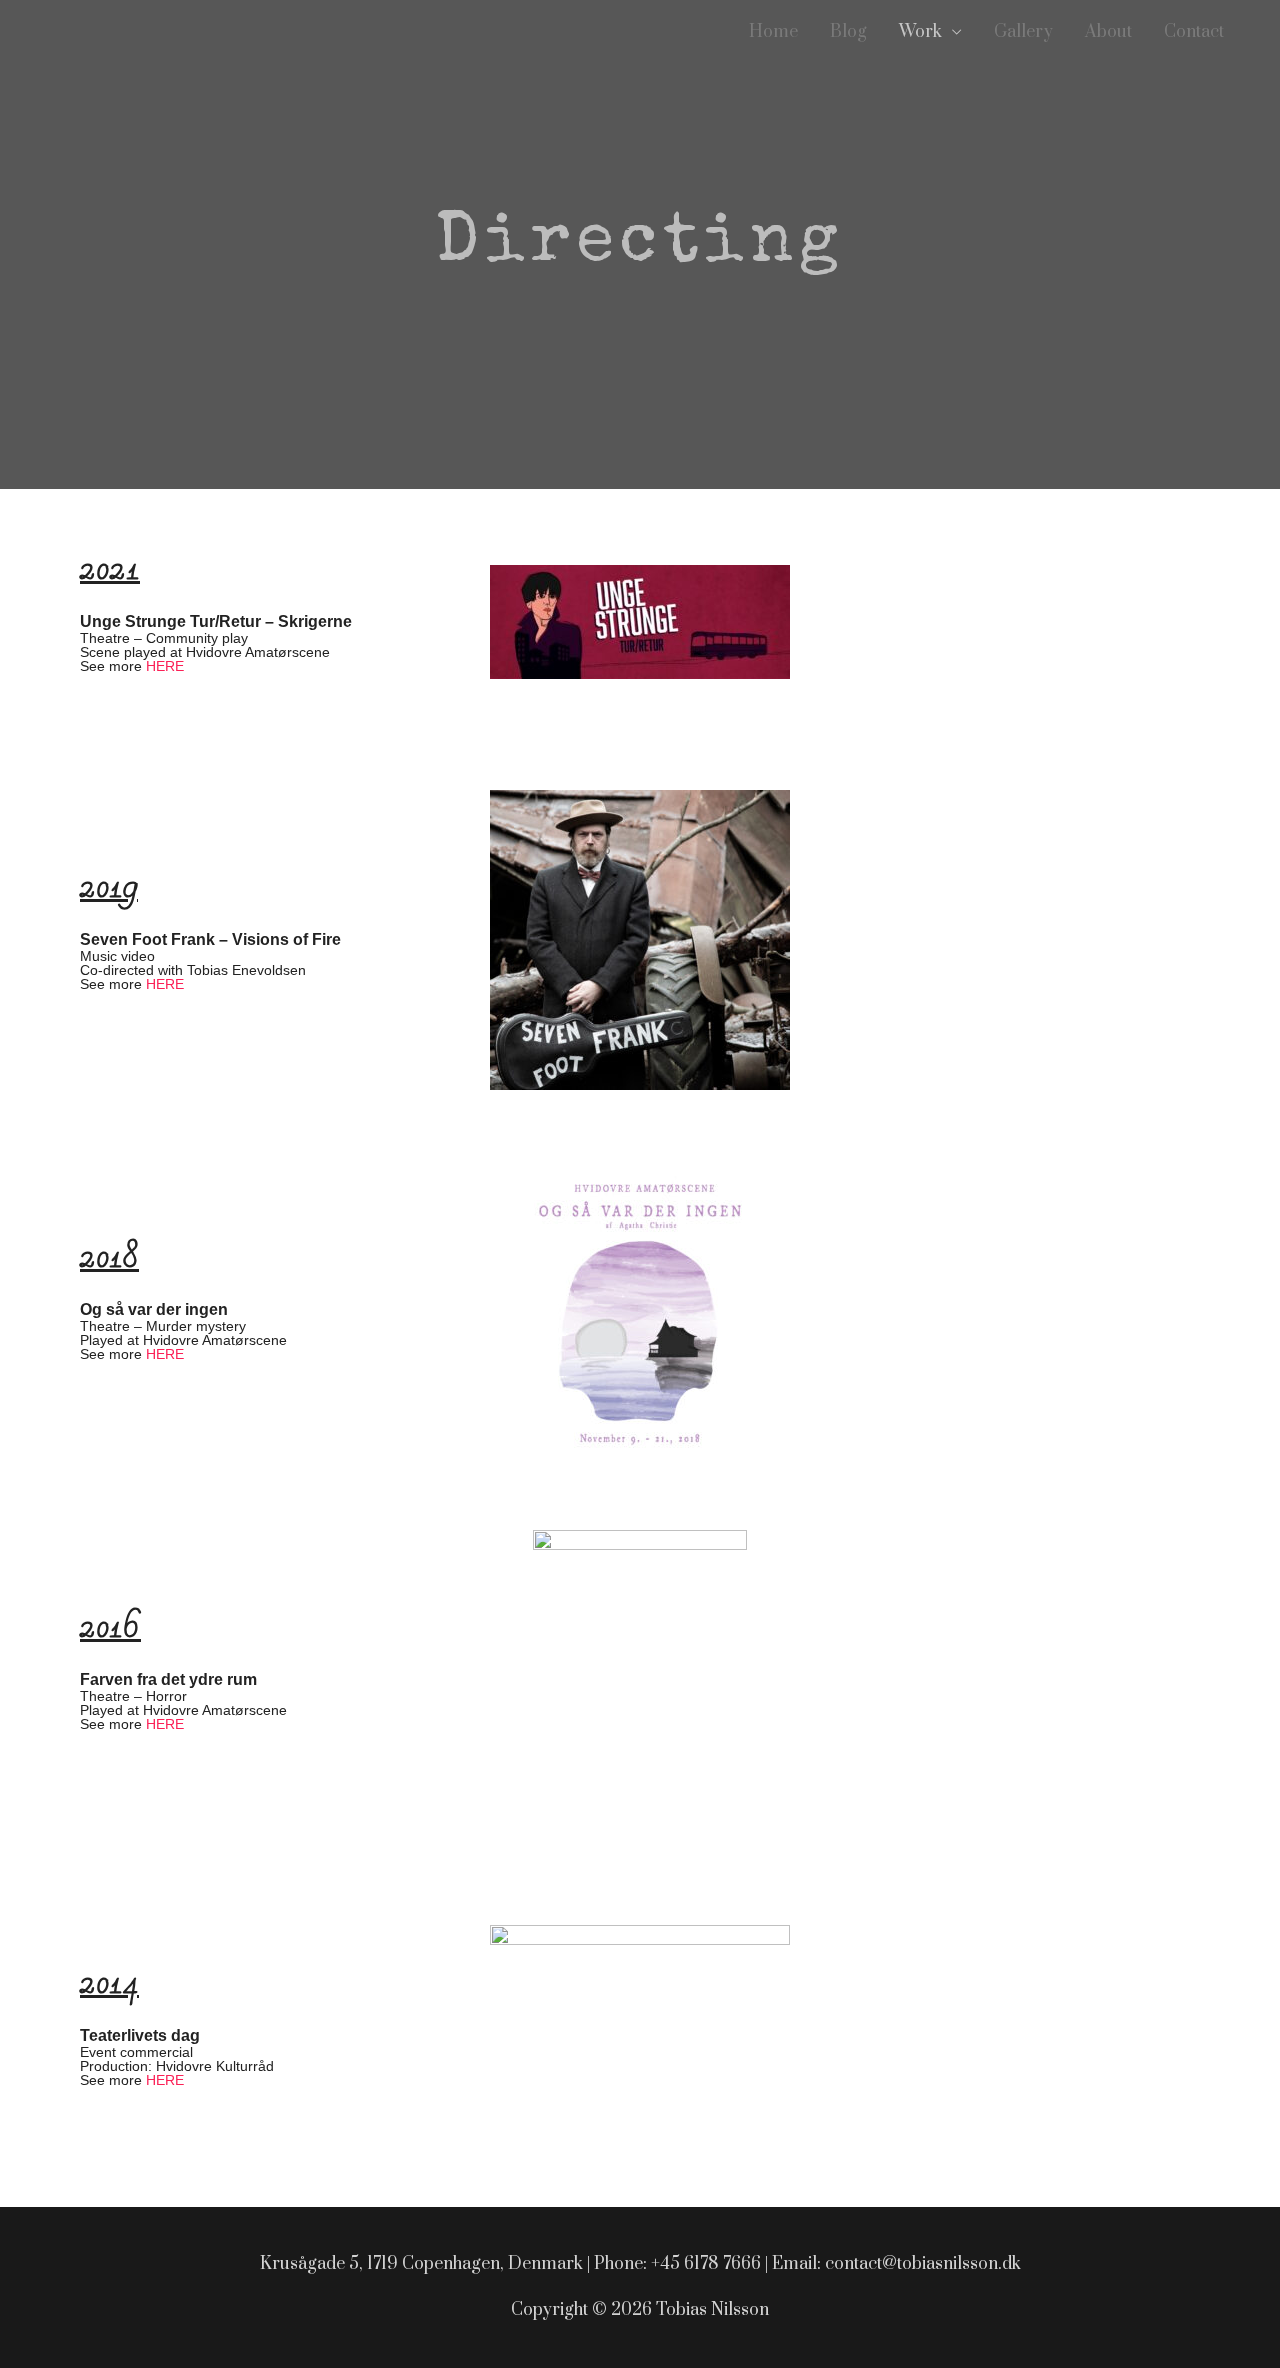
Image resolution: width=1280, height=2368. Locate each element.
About (1108, 32)
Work (920, 32)
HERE (165, 666)
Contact (1194, 32)
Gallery (1023, 32)
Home (773, 32)
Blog (848, 32)
